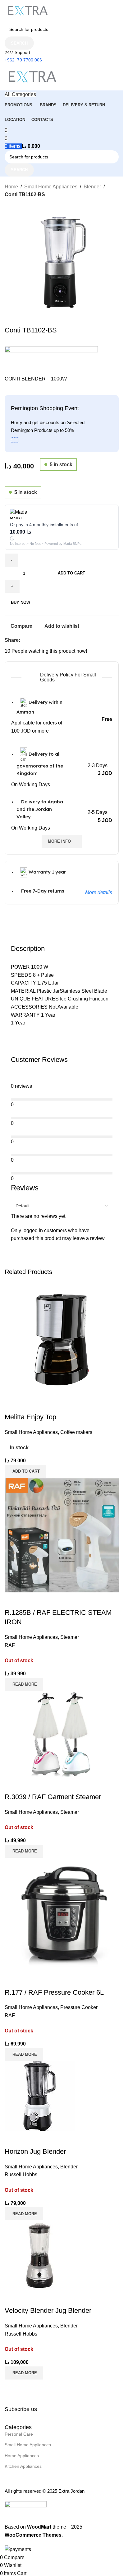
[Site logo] (28, 11)
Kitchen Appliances (23, 2466)
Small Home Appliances (51, 187)
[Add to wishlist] (46, 2298)
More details (99, 892)
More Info (59, 841)
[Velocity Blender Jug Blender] (40, 2255)
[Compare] (12, 2298)
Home (11, 187)
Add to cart (71, 573)
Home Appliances (22, 2456)
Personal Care (19, 2434)
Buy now (21, 602)
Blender (92, 187)
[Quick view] (29, 2298)
